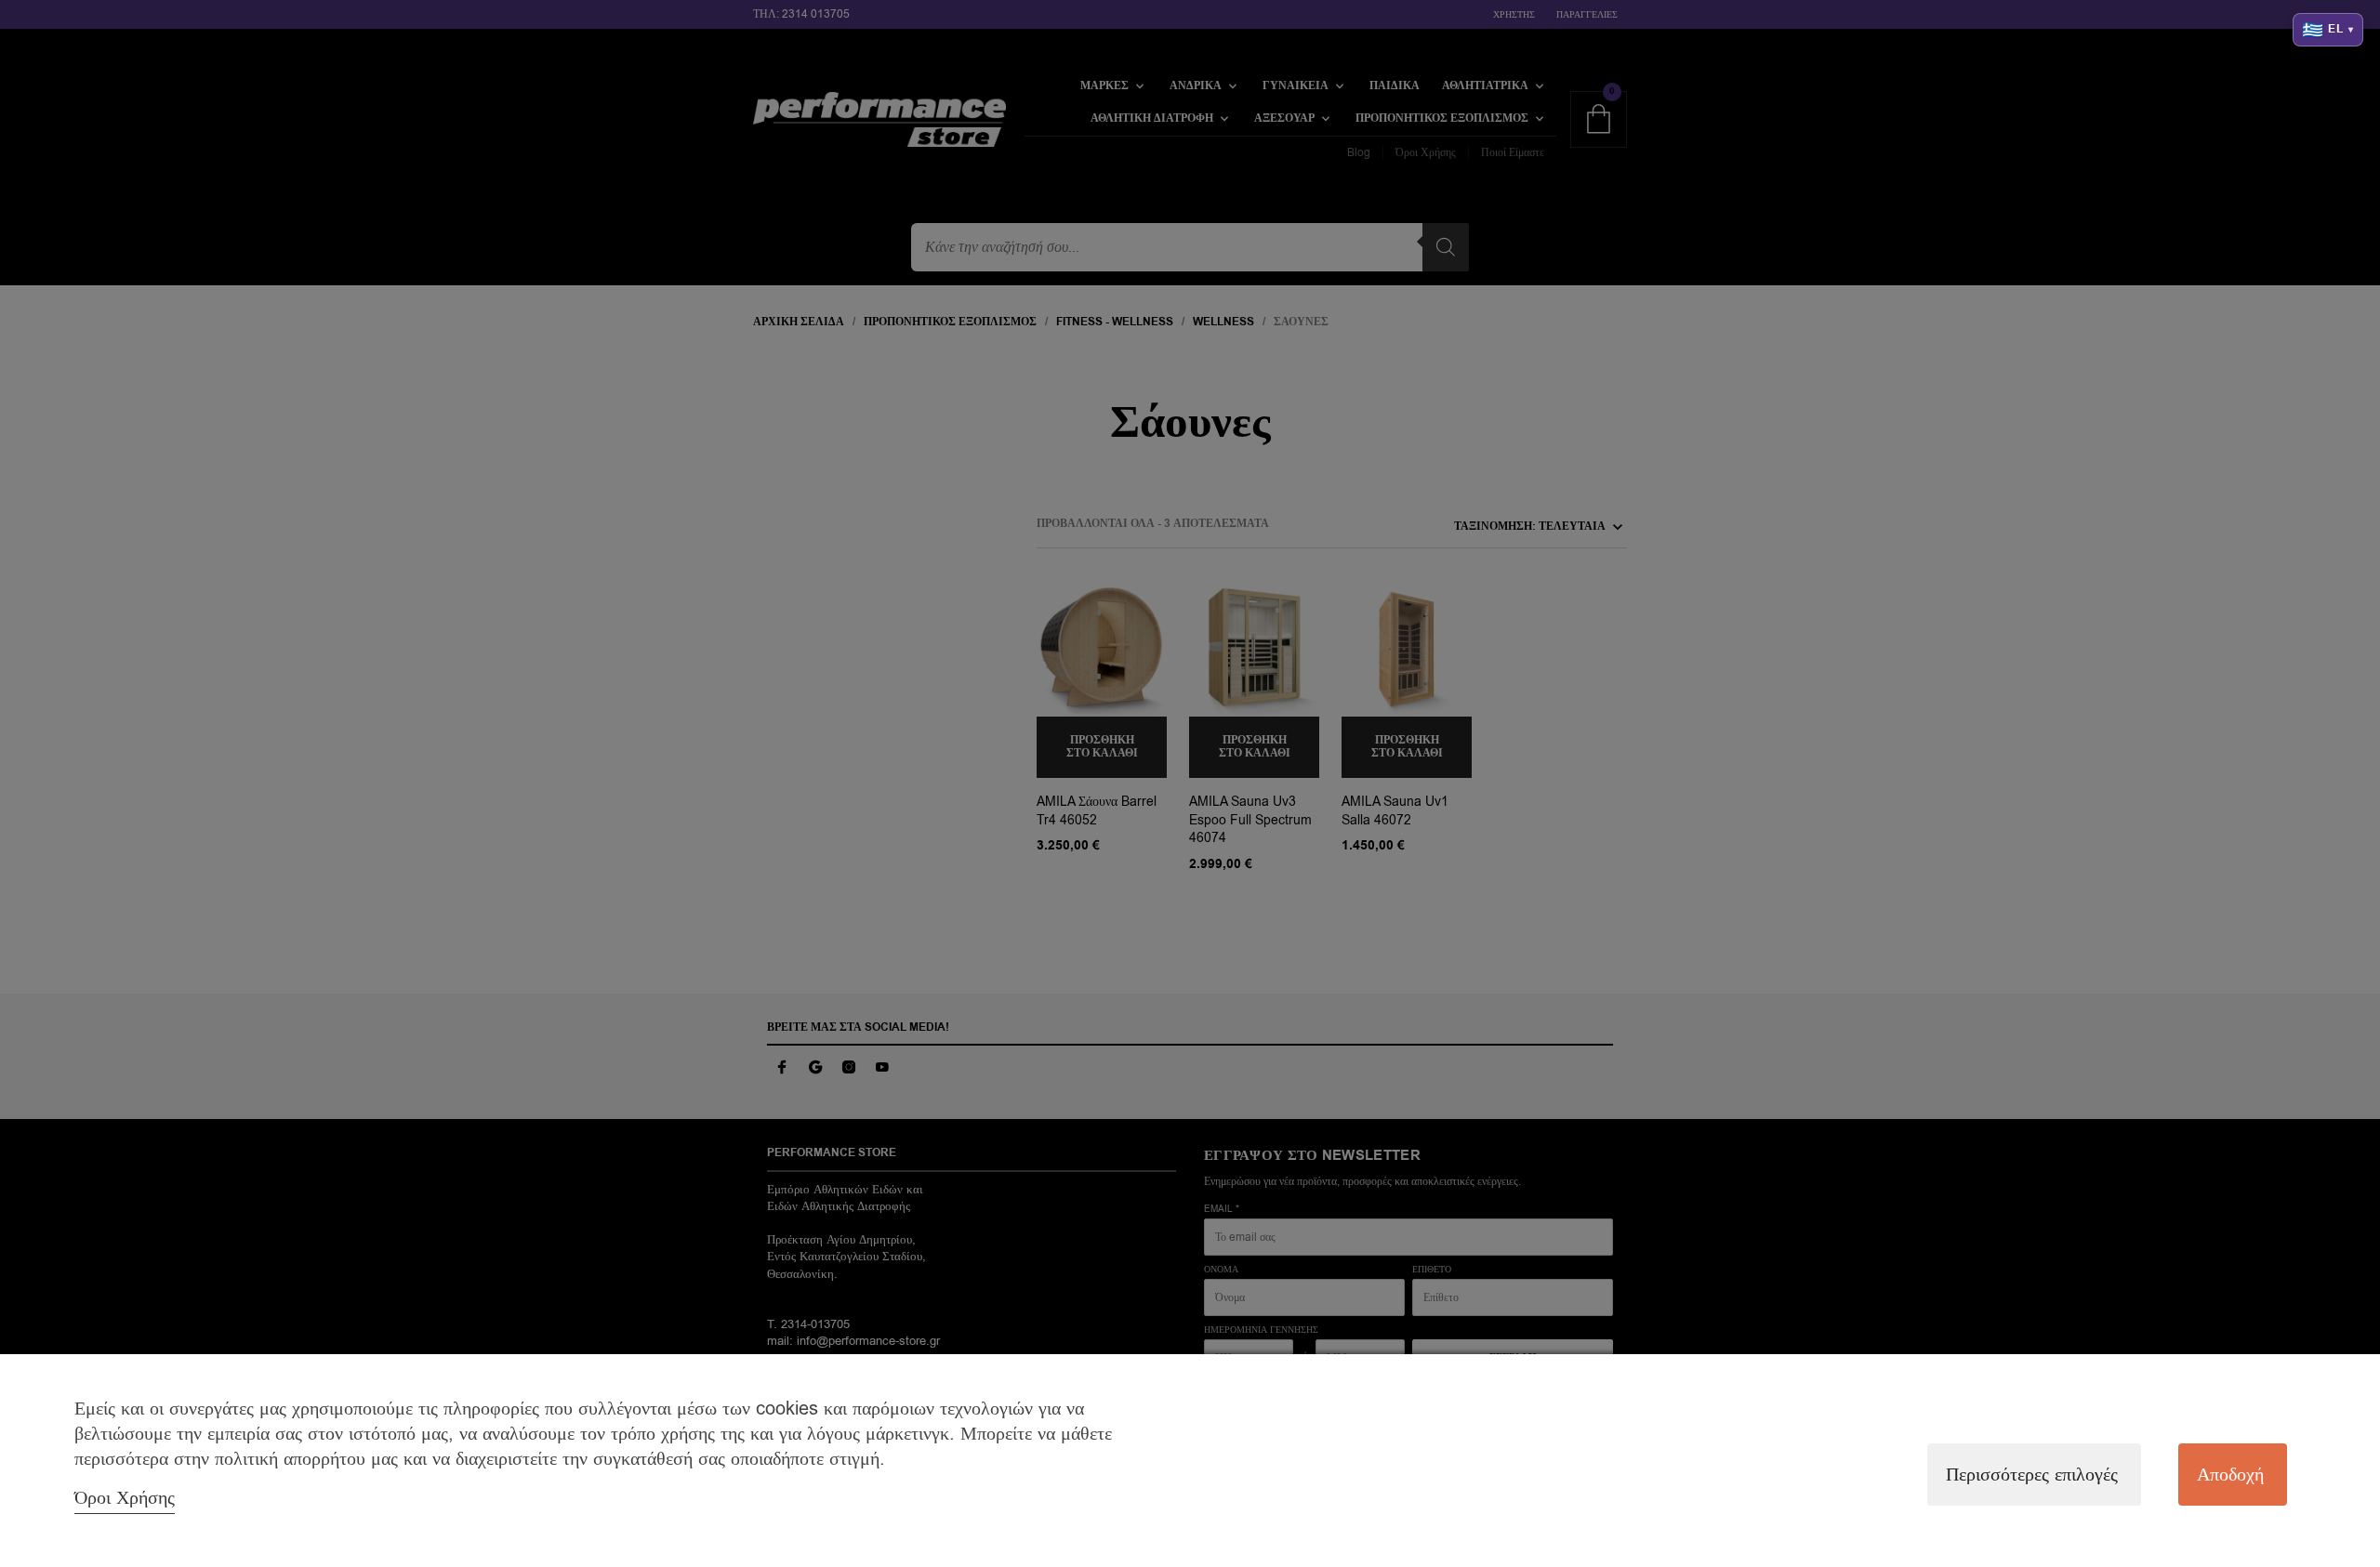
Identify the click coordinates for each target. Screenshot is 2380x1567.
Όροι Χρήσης (125, 1498)
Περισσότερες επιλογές (2032, 1475)
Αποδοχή (2230, 1475)
